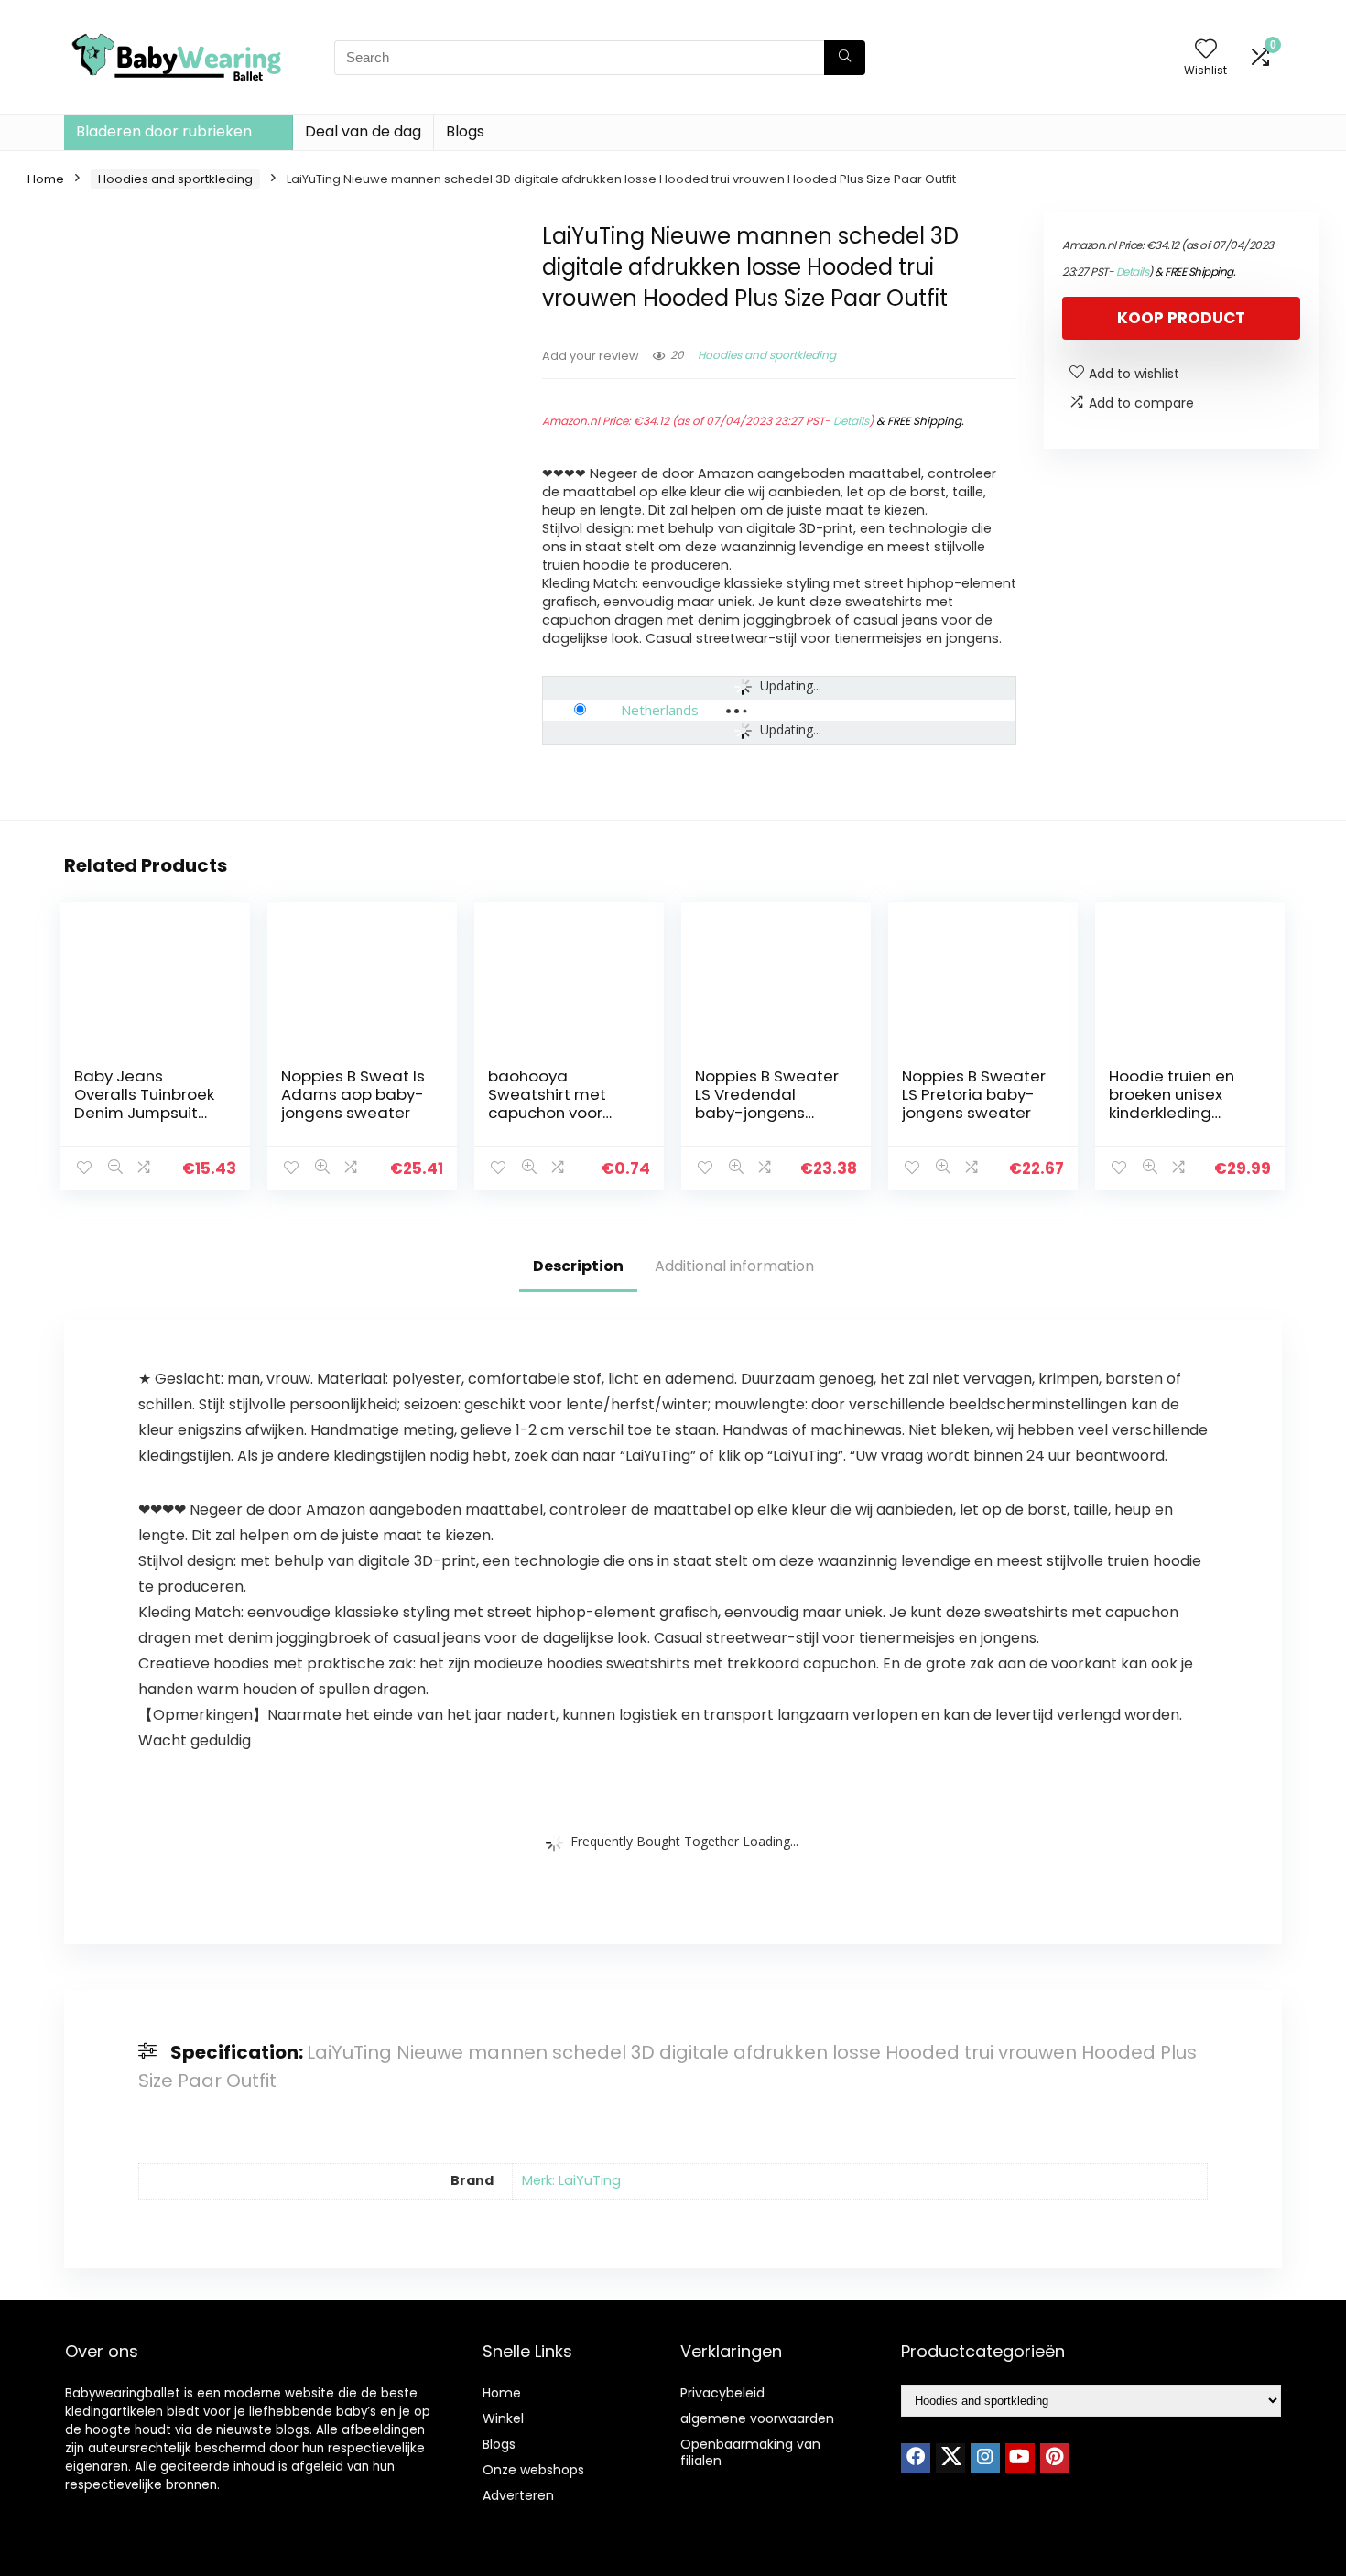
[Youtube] (1020, 2458)
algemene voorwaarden (757, 2418)
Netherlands (660, 710)
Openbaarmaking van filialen (750, 2452)
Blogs (465, 131)
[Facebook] (916, 2458)
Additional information (734, 1266)
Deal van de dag (363, 131)
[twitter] (950, 2458)
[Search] (845, 58)
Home (46, 179)
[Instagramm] (985, 2458)
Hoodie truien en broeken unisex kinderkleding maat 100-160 (1172, 1103)
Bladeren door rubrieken (164, 131)
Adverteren (518, 2495)
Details (851, 421)
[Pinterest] (1055, 2458)
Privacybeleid (722, 2393)
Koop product (1181, 318)
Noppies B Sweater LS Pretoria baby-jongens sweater (974, 1094)
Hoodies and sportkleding (175, 179)
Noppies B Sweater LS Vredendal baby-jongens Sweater (767, 1103)
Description (578, 1266)
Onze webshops (533, 2470)
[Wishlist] (1206, 50)
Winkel (503, 2418)
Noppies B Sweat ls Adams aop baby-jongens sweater (353, 1094)
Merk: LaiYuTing (571, 2180)
